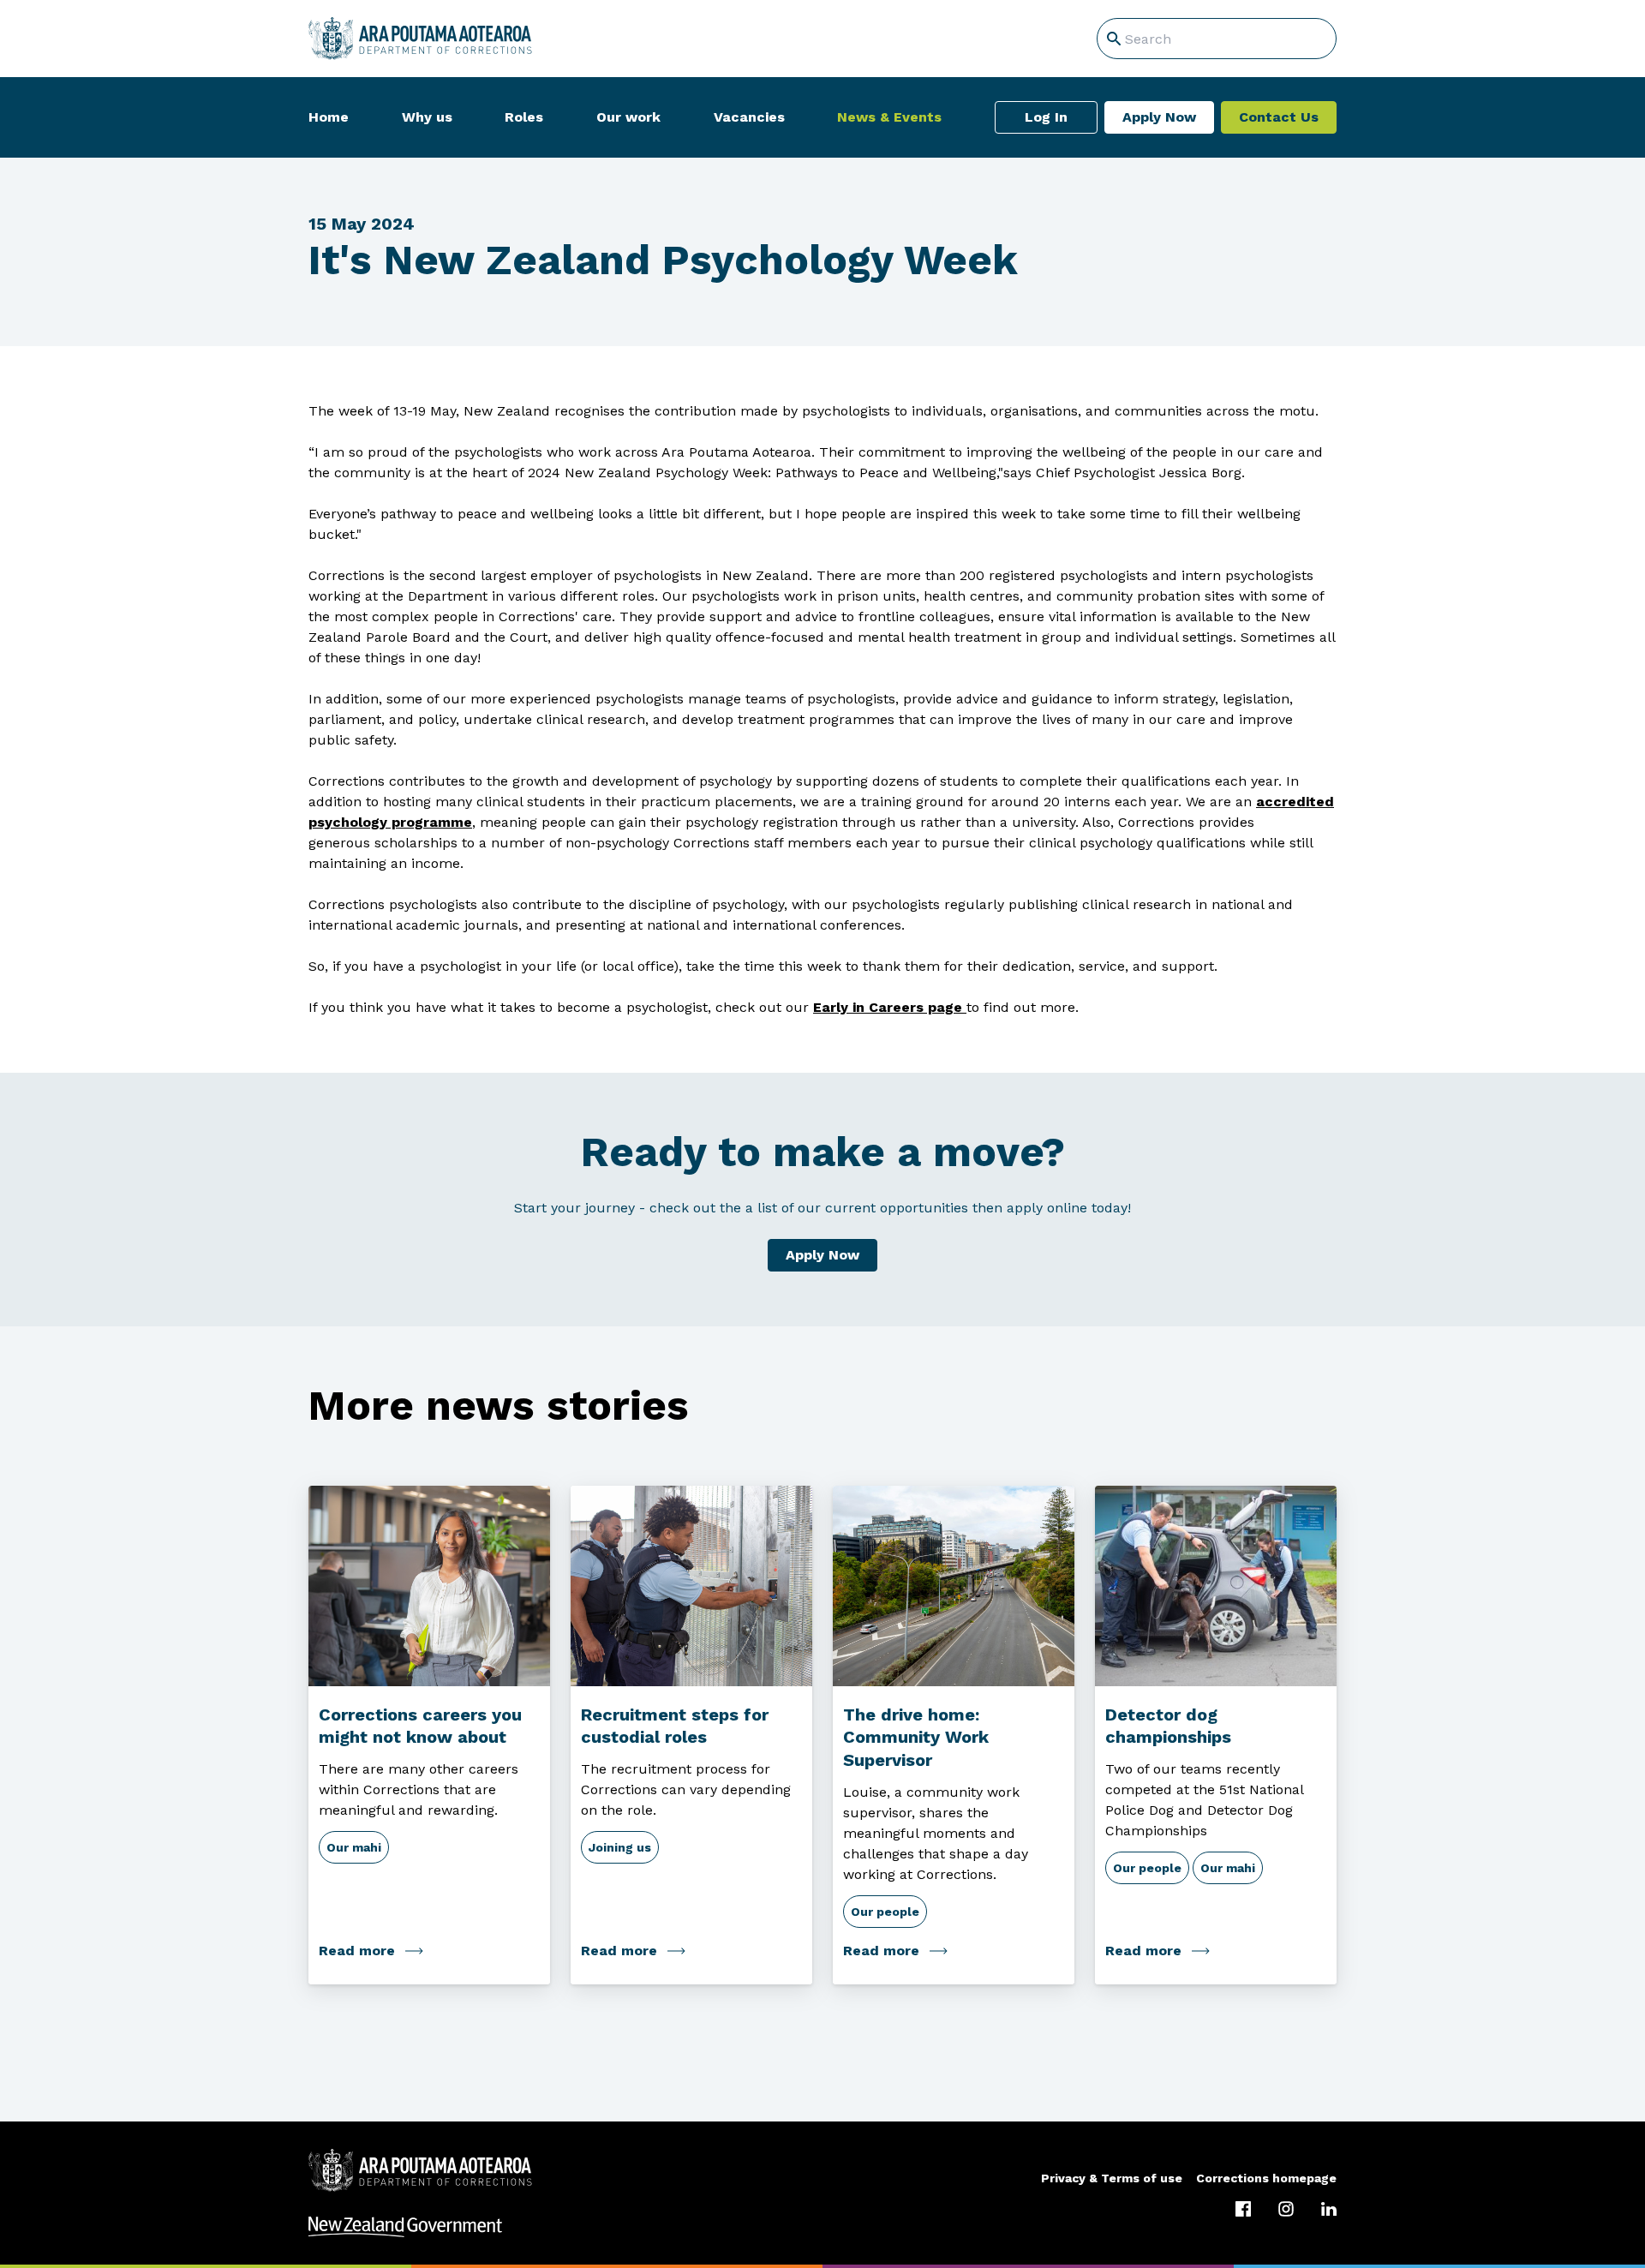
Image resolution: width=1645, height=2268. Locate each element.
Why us (427, 117)
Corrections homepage (1266, 2178)
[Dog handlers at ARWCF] (1216, 1586)
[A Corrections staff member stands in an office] (429, 1586)
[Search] (1114, 39)
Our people (885, 1912)
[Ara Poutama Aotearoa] (420, 39)
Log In (1046, 117)
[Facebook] (1243, 2209)
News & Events (889, 117)
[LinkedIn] (1329, 2209)
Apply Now (1159, 117)
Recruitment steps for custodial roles (675, 1726)
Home (329, 117)
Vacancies (749, 117)
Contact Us (1279, 117)
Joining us (620, 1847)
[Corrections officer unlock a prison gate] (691, 1586)
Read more (357, 1951)
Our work (628, 117)
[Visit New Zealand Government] (822, 2227)
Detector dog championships (1168, 1726)
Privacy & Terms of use (1112, 2178)
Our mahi (354, 1847)
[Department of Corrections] (420, 2170)
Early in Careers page (888, 1007)
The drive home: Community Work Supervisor (916, 1738)
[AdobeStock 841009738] (954, 1586)
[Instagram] (1286, 2209)
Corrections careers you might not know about (420, 1726)
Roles (524, 117)
